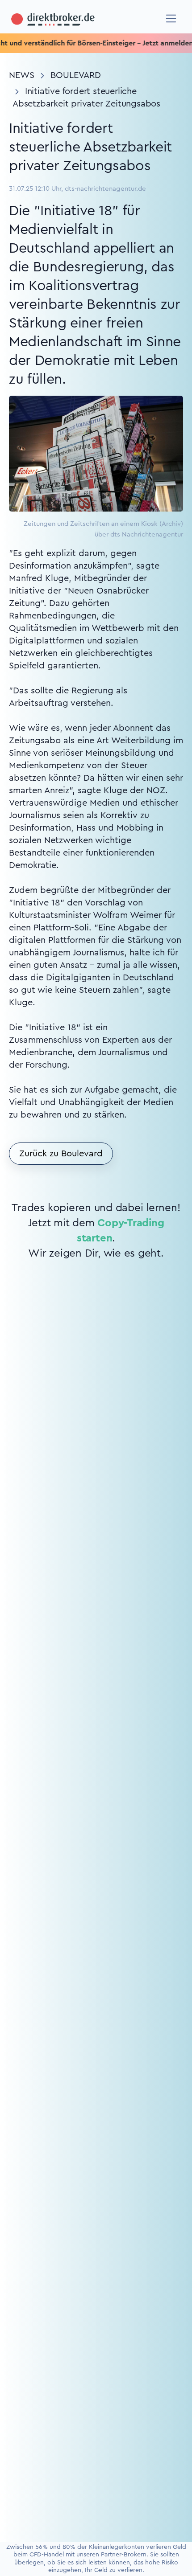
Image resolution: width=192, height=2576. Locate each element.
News (22, 75)
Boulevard (76, 75)
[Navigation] (171, 18)
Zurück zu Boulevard (61, 1154)
